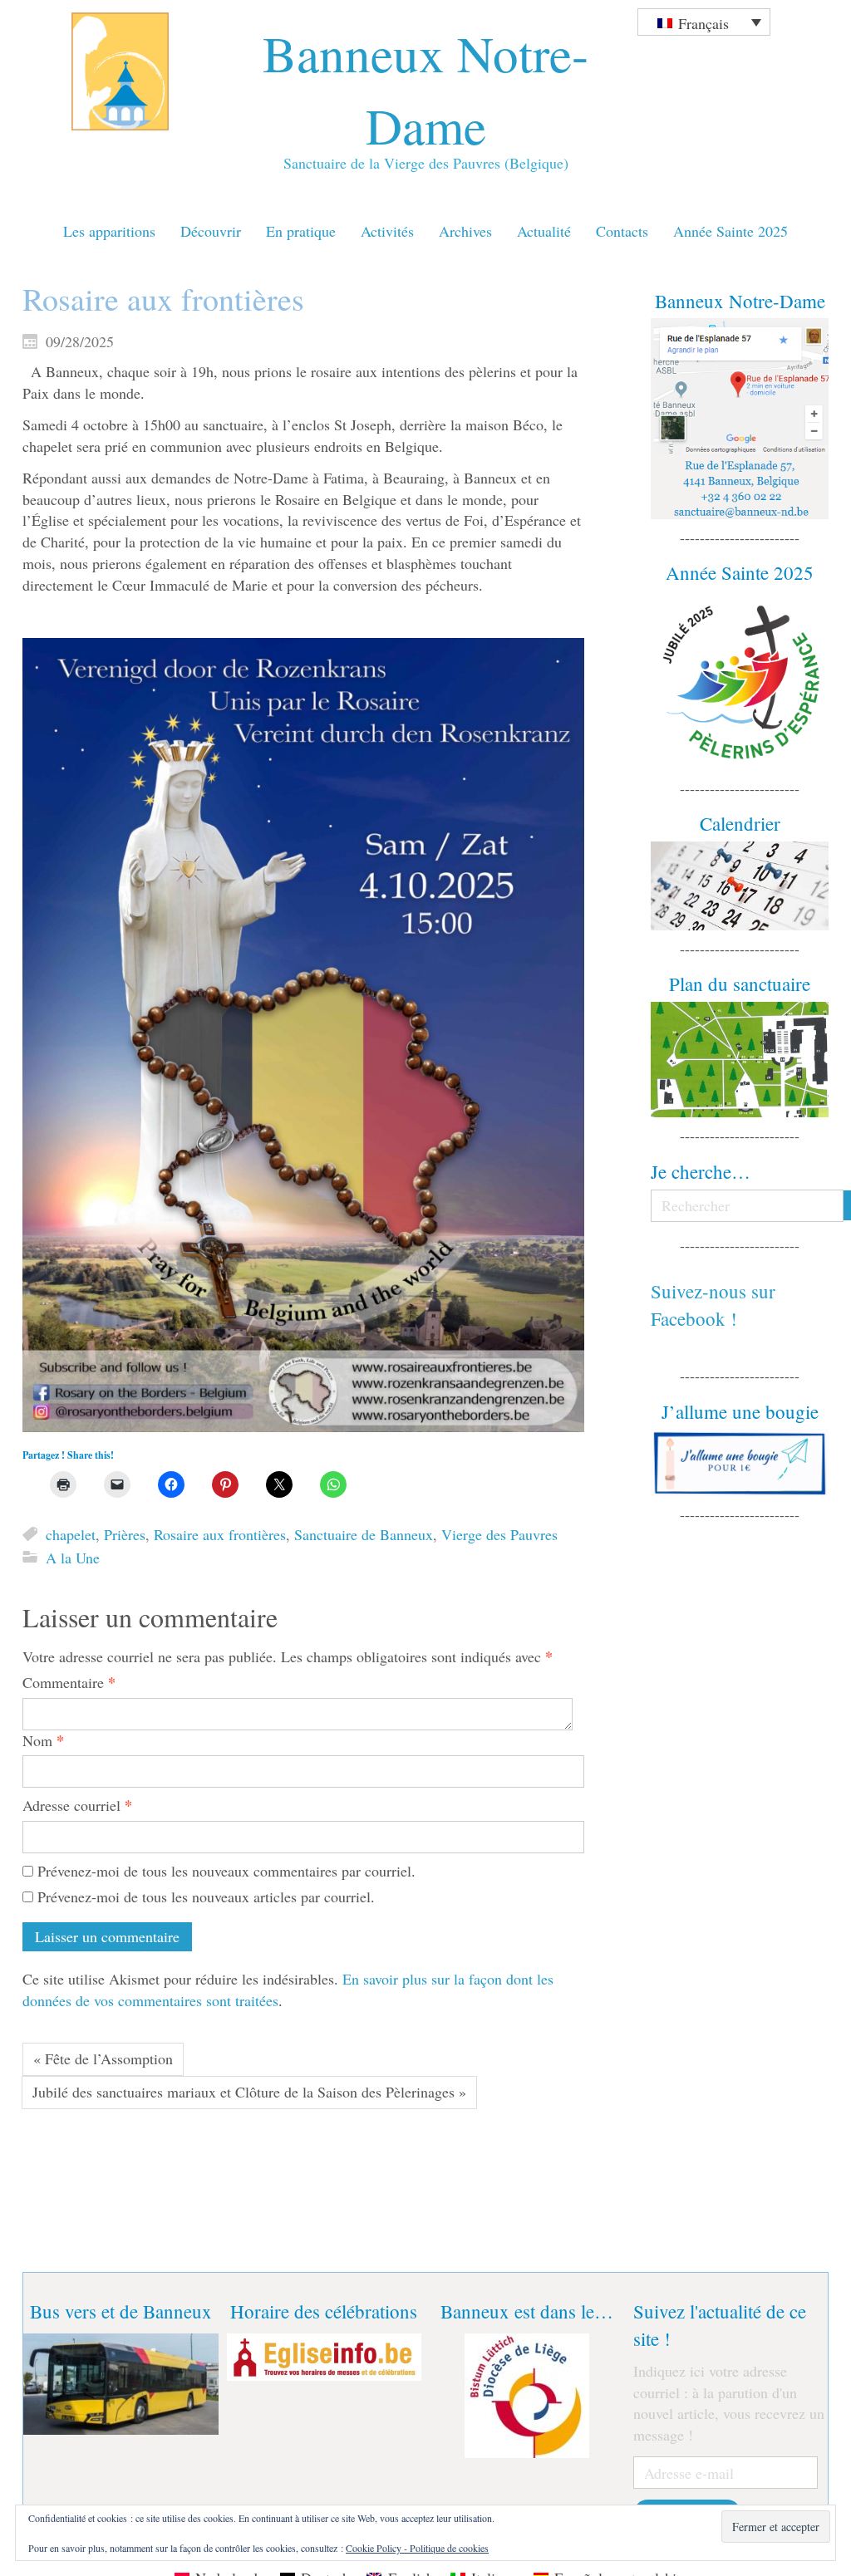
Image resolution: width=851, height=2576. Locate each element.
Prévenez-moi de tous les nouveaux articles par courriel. (206, 1896)
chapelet (71, 1534)
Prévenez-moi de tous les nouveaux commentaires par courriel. (226, 1871)
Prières (125, 1534)
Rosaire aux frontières (220, 1534)
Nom (43, 1741)
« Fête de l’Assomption (103, 2058)
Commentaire (69, 1683)
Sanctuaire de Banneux (364, 1534)
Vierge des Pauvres (499, 1534)
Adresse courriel (77, 1806)
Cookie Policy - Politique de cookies (417, 2548)
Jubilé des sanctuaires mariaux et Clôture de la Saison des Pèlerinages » (249, 2092)
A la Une (73, 1558)
